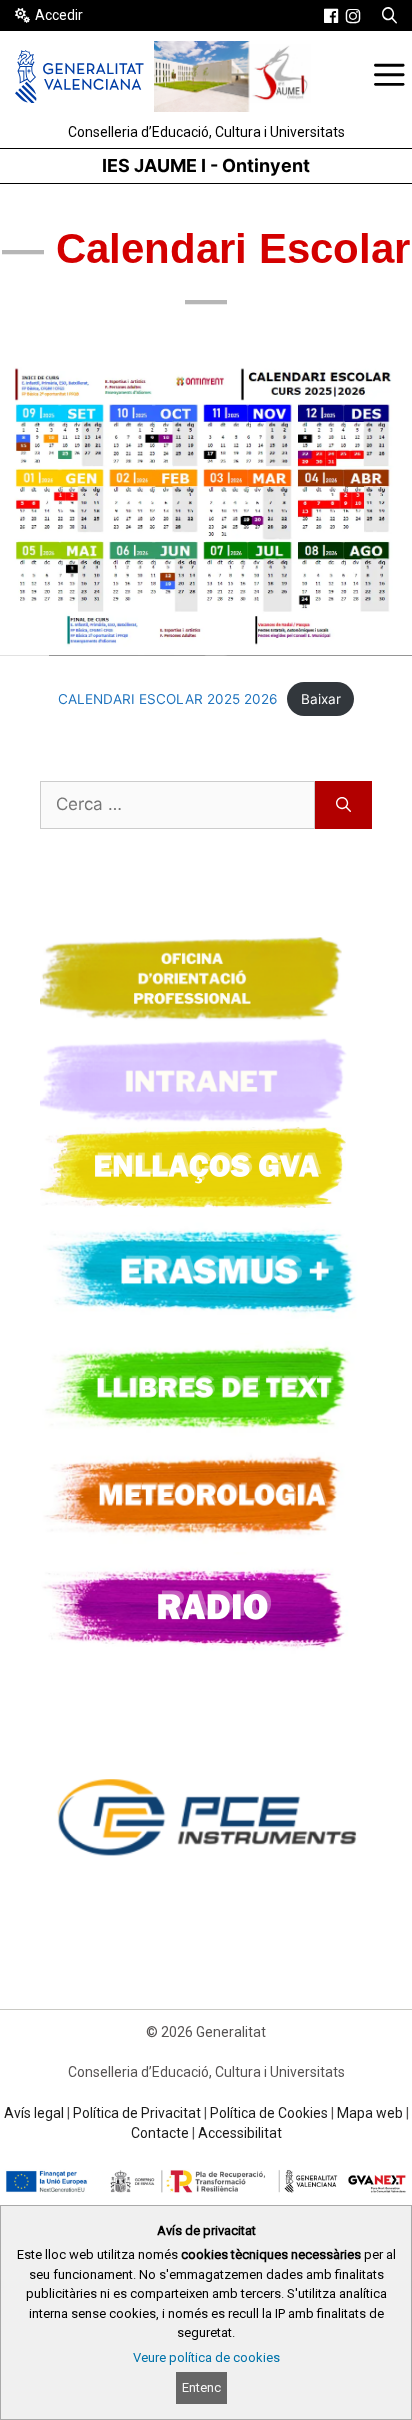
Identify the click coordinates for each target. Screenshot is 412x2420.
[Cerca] (343, 805)
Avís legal (34, 2113)
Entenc (201, 2387)
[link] (331, 16)
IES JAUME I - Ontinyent (206, 165)
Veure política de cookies (206, 2357)
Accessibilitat (240, 2133)
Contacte (160, 2133)
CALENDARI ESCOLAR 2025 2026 (167, 699)
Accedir (59, 15)
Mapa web (370, 2113)
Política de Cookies (269, 2113)
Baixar (321, 699)
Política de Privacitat (137, 2113)
